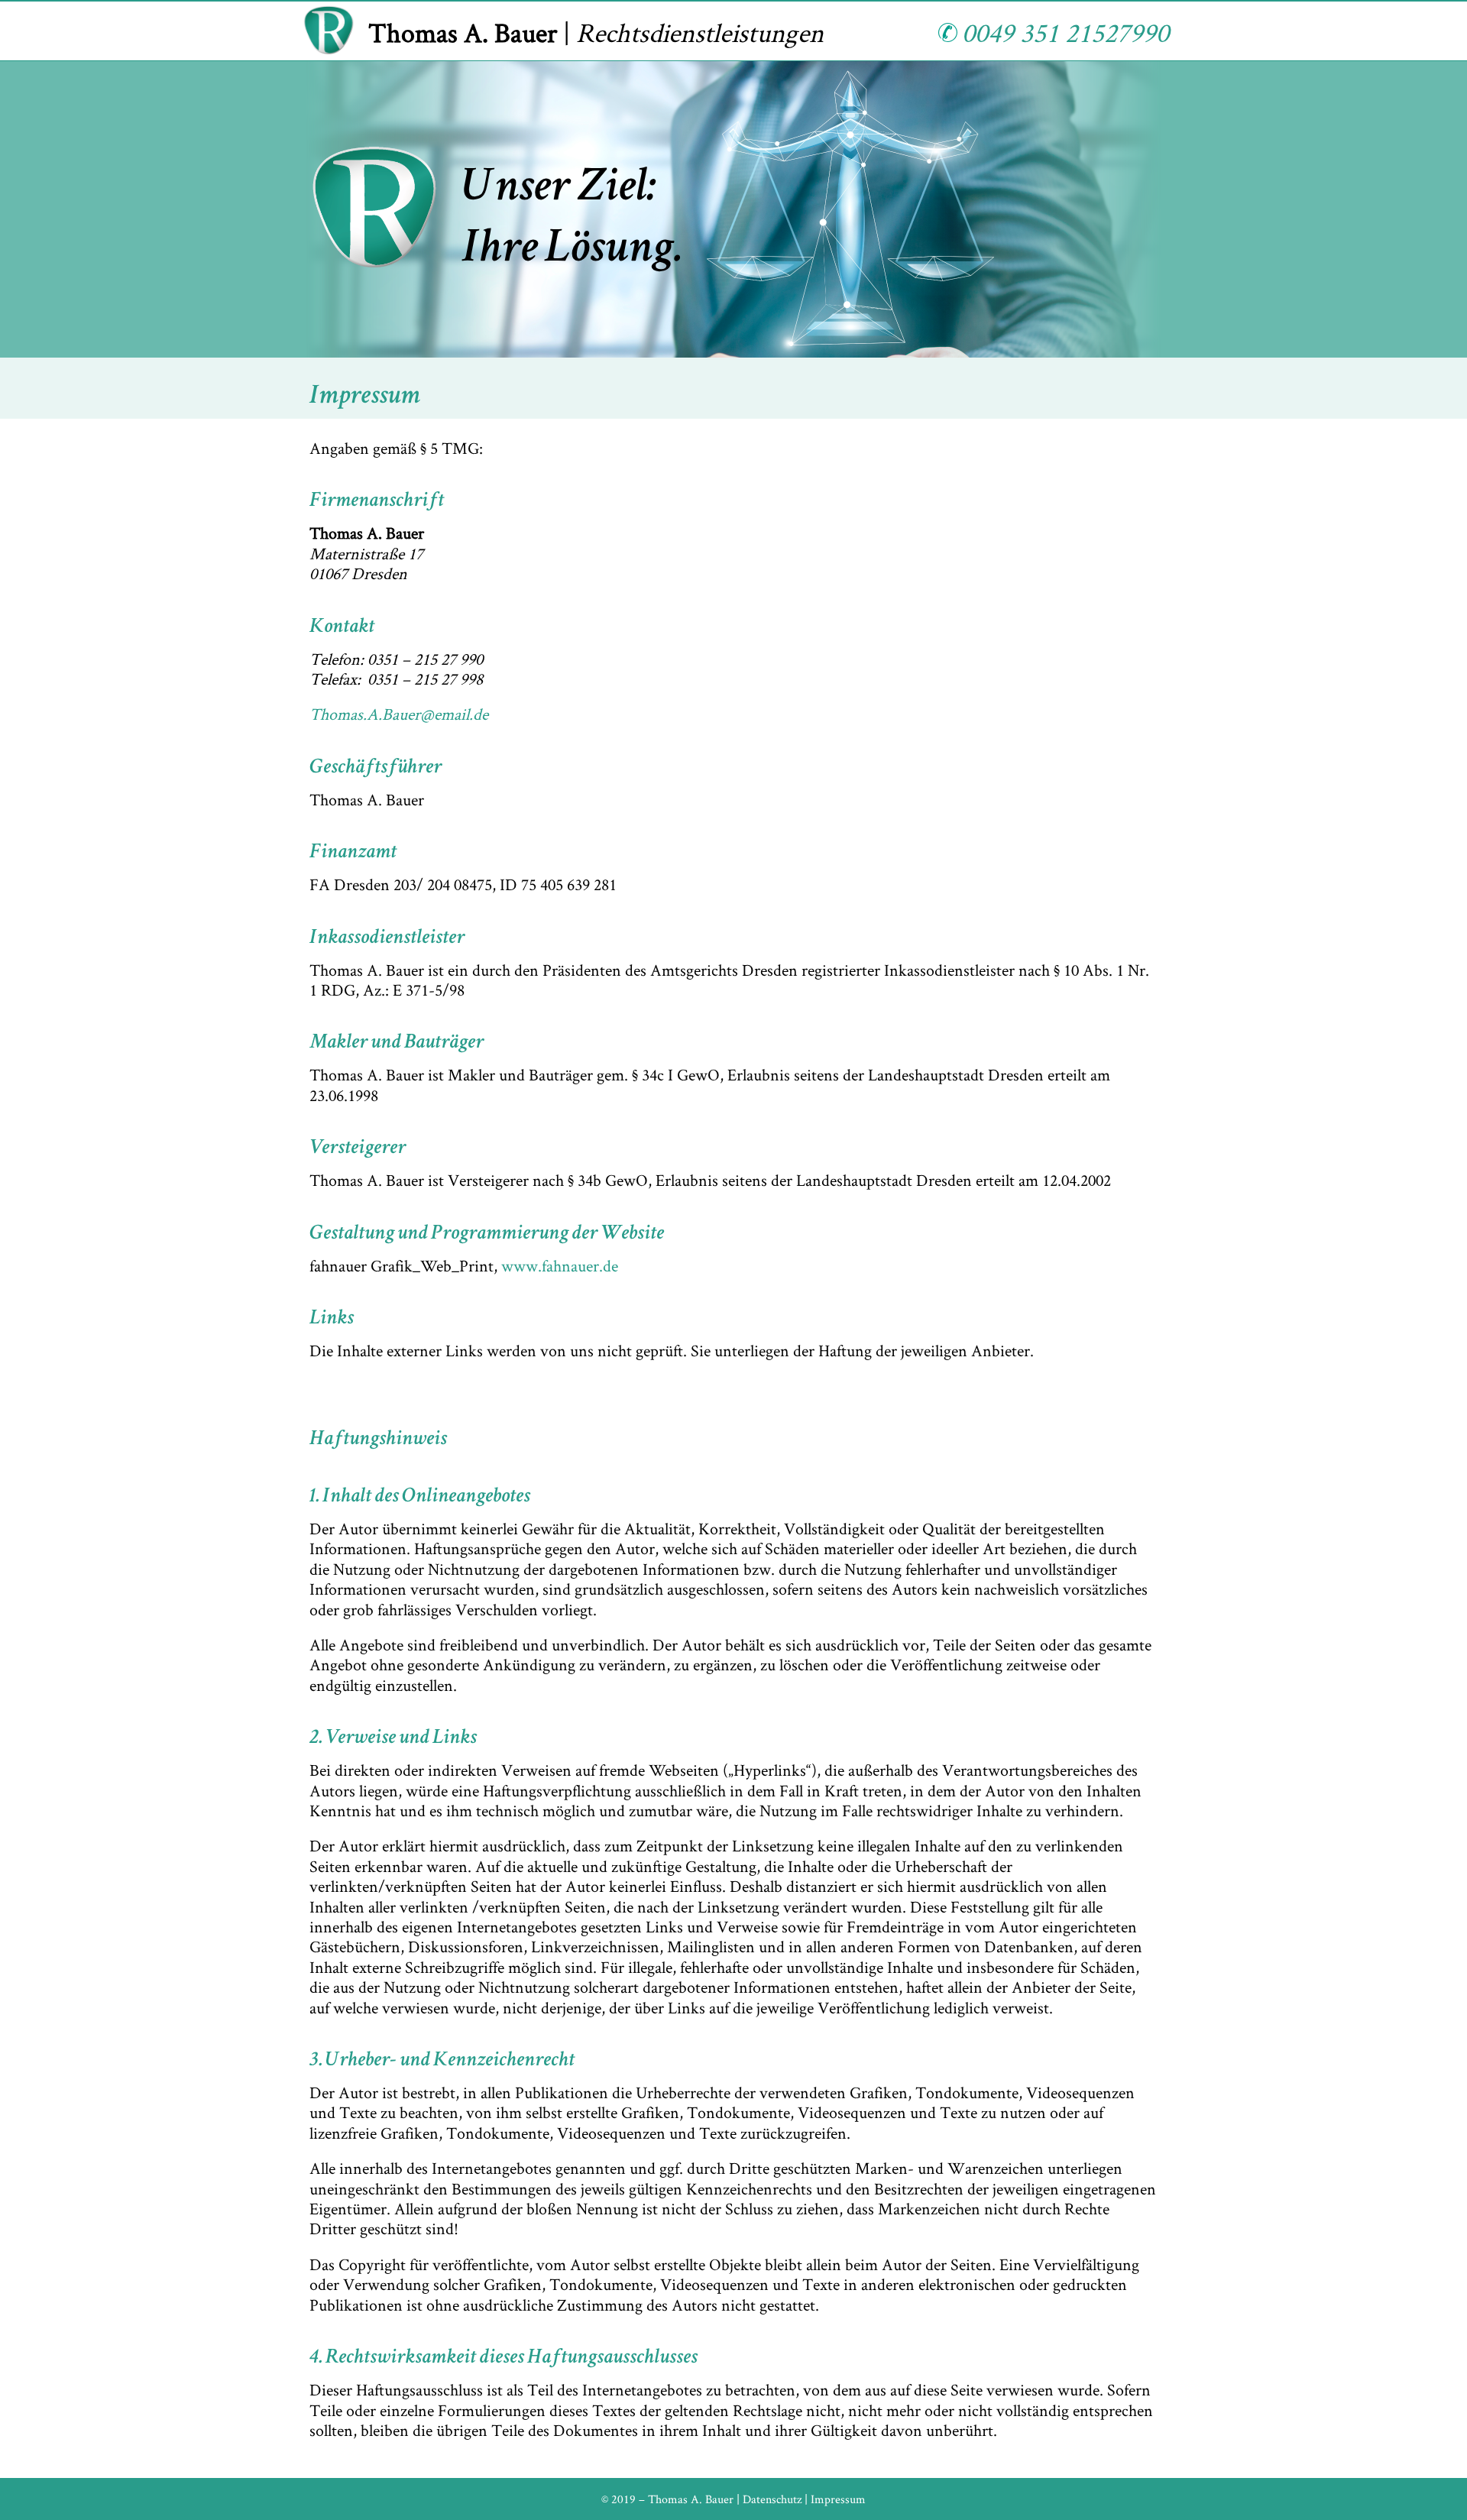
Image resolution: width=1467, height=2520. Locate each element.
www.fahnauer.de (560, 1265)
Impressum (838, 2499)
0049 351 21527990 (1063, 32)
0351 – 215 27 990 (425, 659)
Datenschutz (772, 2499)
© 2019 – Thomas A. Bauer (667, 2499)
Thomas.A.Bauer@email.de (399, 714)
